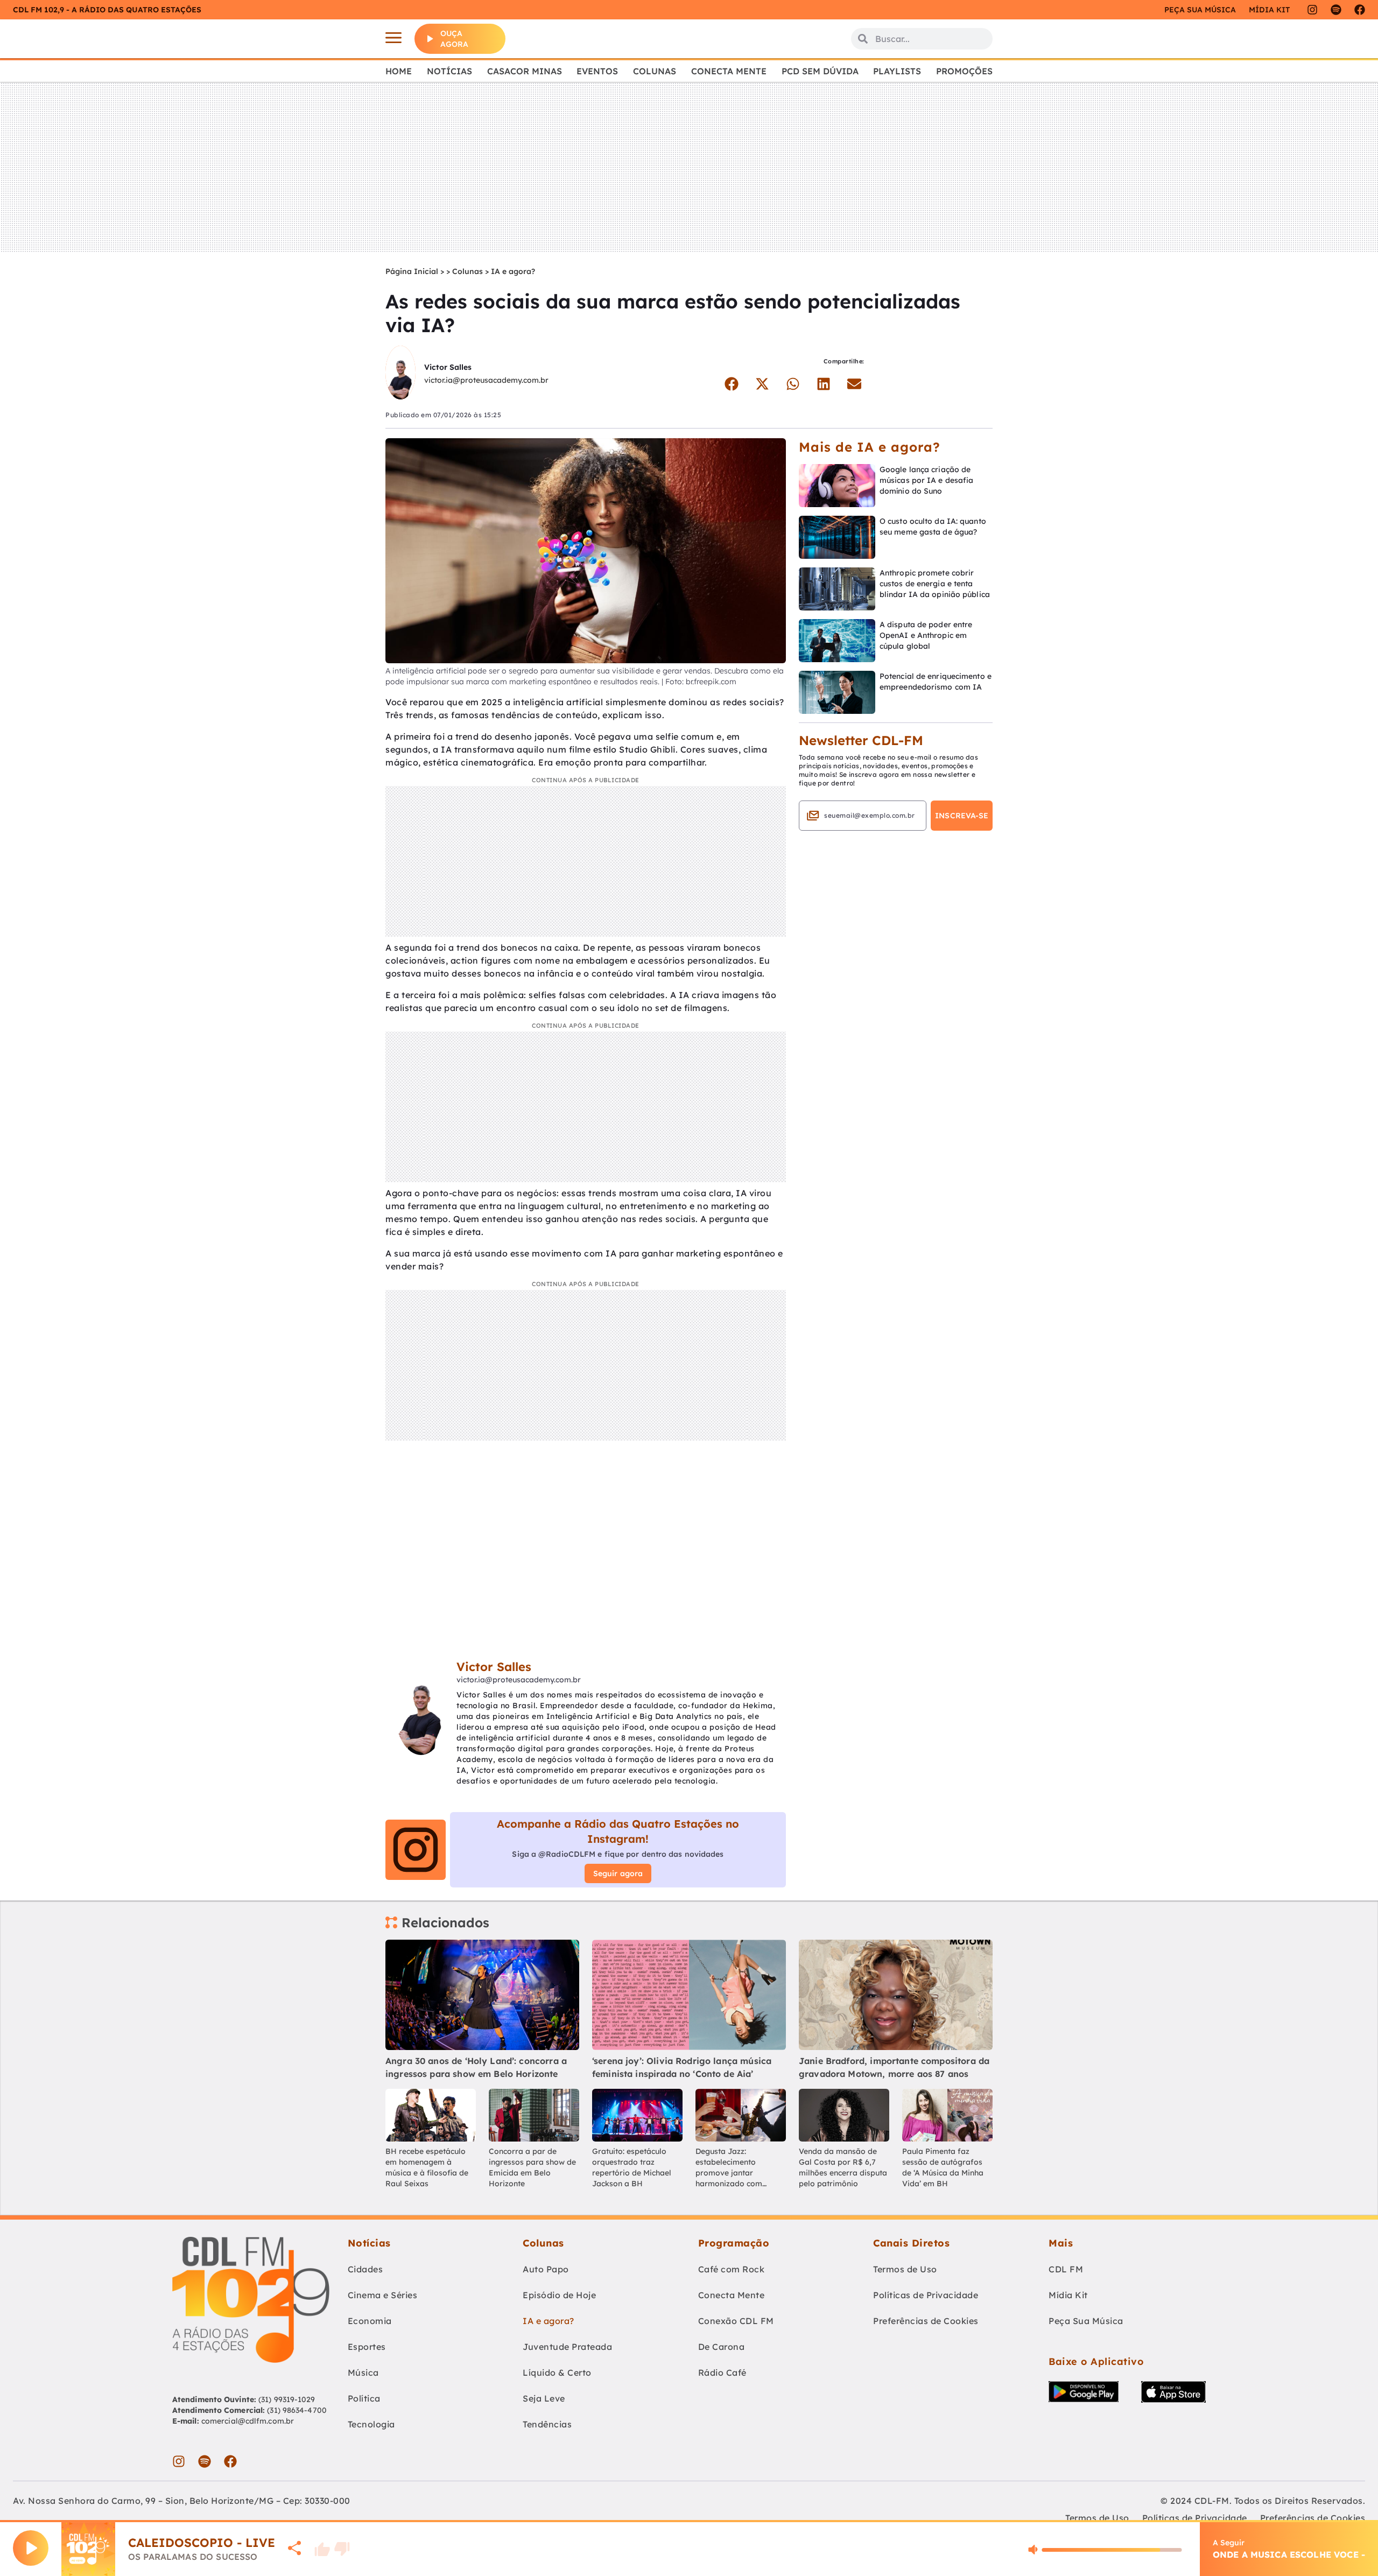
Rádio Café (722, 2373)
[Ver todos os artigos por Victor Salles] (400, 374)
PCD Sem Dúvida (820, 71)
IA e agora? (513, 271)
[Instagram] (1312, 10)
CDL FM (1066, 2269)
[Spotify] (1336, 10)
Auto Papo (546, 2269)
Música (363, 2373)
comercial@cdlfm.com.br (248, 2421)
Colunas (655, 71)
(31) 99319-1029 (286, 2399)
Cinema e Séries (383, 2295)
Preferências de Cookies (926, 2321)
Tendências (547, 2424)
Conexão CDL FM (736, 2321)
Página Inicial (412, 271)
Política (364, 2398)
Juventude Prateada (567, 2347)
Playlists (897, 71)
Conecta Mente (729, 71)
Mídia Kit (1269, 10)
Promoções (964, 71)
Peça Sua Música (1086, 2321)
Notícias (449, 71)
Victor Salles (448, 367)
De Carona (722, 2347)
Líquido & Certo (557, 2373)
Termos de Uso (905, 2269)
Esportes (367, 2347)
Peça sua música (1200, 10)
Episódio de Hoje (559, 2295)
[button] (731, 384)
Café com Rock (732, 2269)
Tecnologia (371, 2424)
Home (399, 71)
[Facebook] (1360, 10)
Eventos (597, 71)
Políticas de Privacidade (926, 2295)
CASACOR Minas (525, 71)
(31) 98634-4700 (297, 2410)
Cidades (365, 2269)
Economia (370, 2321)
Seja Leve (544, 2398)
